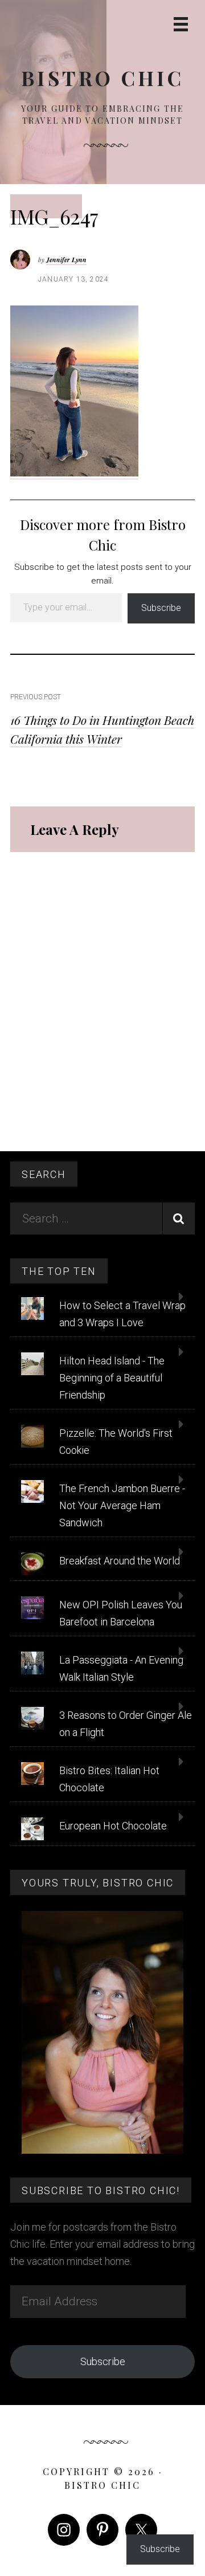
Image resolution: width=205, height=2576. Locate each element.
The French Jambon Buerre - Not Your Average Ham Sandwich (122, 1505)
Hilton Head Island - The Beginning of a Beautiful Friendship (112, 1378)
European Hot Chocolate (113, 1826)
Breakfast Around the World (120, 1561)
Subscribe (161, 608)
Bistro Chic (102, 78)
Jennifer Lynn (66, 260)
